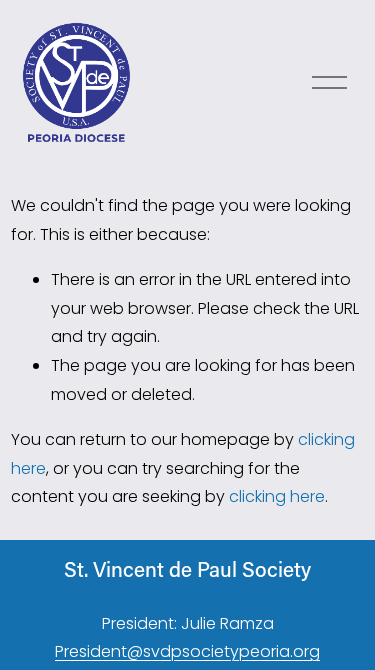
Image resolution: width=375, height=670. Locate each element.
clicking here (277, 496)
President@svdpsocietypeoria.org (187, 651)
